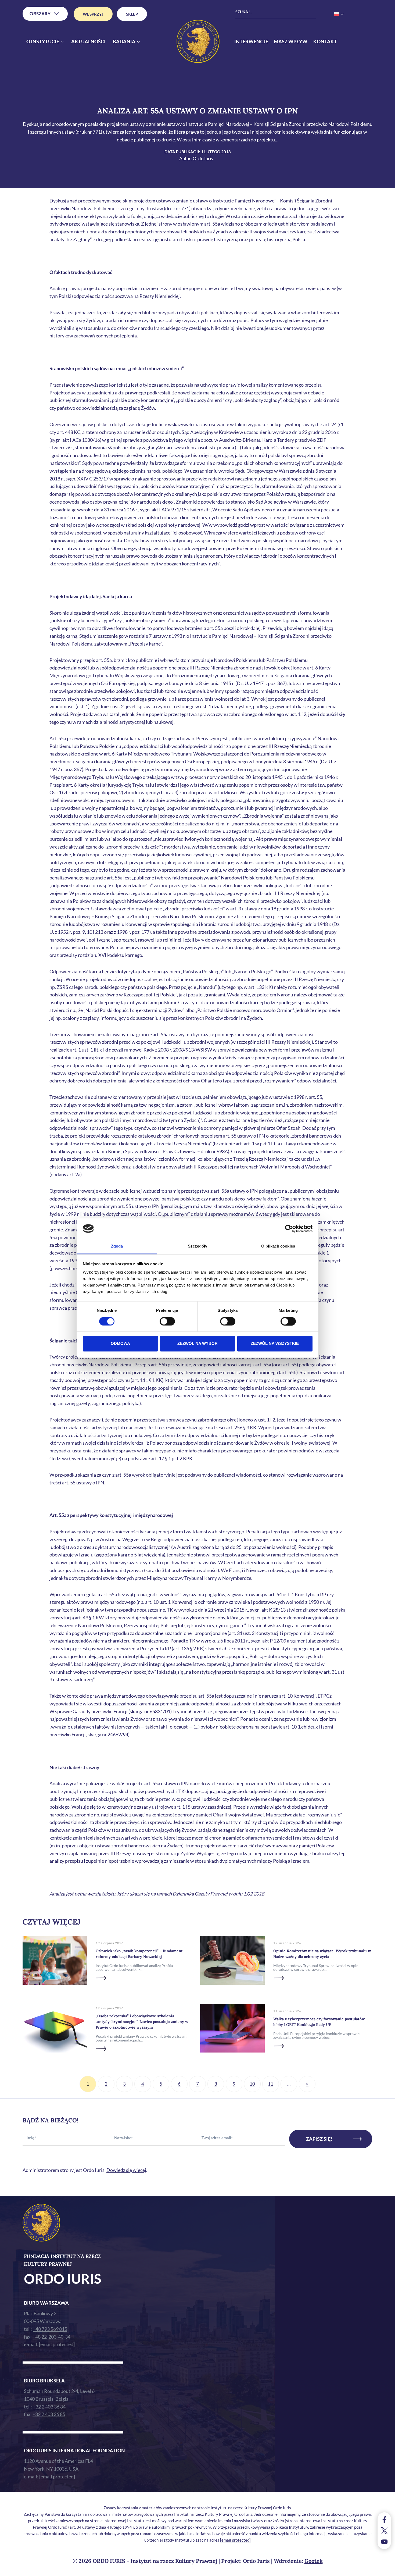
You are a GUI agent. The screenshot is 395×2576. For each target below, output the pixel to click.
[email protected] (235, 2540)
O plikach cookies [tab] (278, 1246)
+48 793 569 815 (50, 2329)
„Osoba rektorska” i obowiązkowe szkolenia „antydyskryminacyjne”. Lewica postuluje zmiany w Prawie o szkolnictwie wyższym (142, 2022)
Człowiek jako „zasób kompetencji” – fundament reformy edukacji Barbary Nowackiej (139, 1954)
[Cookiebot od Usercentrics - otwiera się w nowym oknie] (289, 1228)
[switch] (167, 1321)
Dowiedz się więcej (126, 2170)
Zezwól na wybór (198, 1344)
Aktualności (88, 41)
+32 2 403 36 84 (49, 2407)
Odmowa (120, 1344)
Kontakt (325, 41)
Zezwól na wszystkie (275, 1344)
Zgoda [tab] (117, 1246)
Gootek (314, 2561)
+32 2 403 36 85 (49, 2414)
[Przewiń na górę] (385, 2570)
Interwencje (251, 41)
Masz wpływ (291, 41)
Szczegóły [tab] (198, 1246)
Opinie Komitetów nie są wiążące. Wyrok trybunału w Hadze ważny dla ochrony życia (322, 1954)
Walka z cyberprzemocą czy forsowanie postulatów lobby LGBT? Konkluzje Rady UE (319, 2022)
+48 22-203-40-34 (51, 2337)
